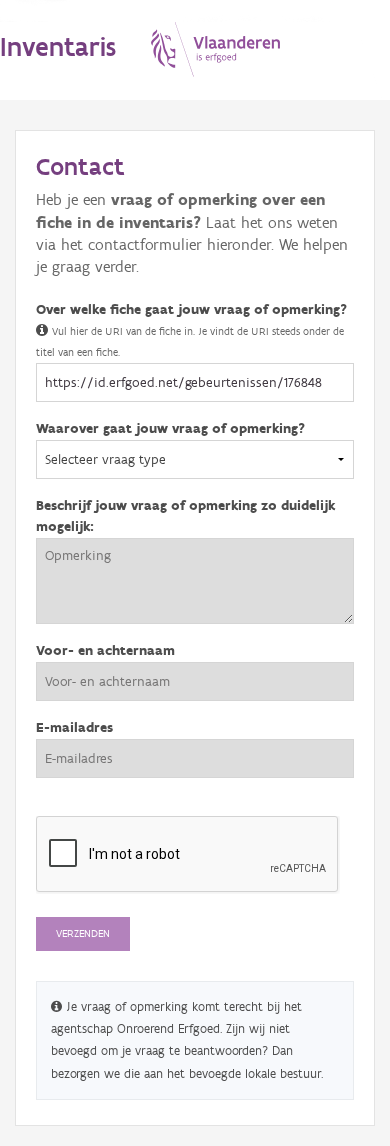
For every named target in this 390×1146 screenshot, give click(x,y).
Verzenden (83, 933)
